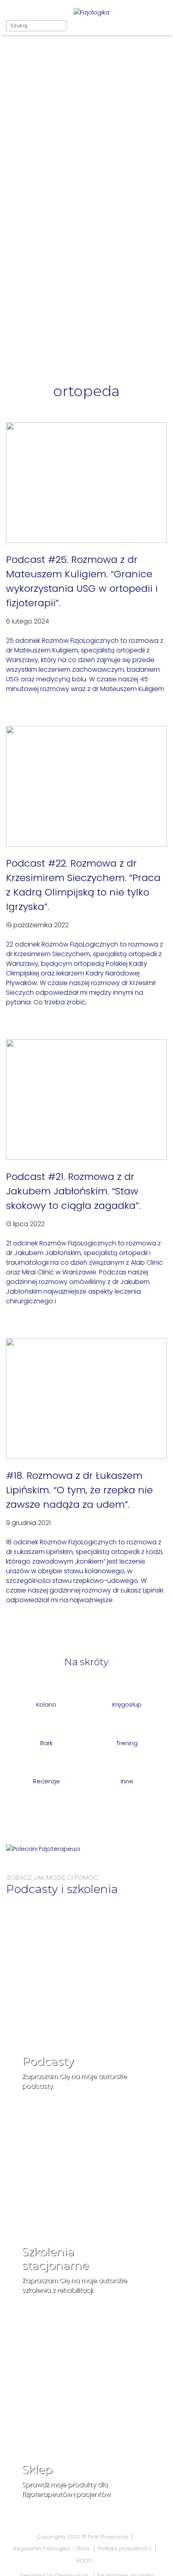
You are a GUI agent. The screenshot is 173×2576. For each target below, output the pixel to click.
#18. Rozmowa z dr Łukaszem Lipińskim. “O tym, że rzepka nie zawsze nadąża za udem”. (79, 1490)
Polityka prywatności (125, 2548)
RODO (84, 2561)
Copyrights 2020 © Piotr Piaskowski (82, 2537)
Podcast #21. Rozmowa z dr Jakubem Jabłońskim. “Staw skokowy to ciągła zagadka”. (73, 1191)
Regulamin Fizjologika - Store (51, 2548)
